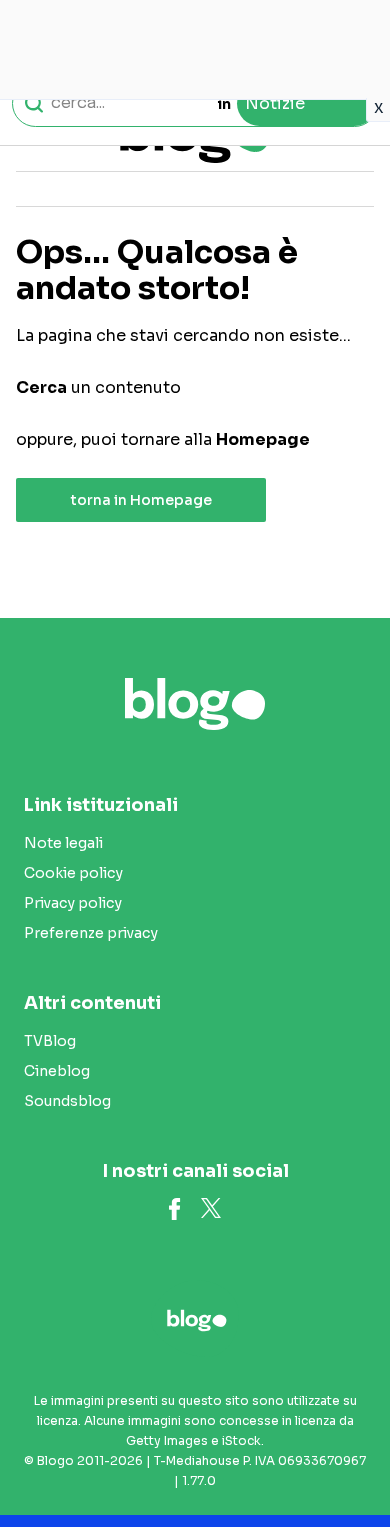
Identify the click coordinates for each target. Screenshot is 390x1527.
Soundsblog (67, 1101)
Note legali (63, 843)
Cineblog (57, 1071)
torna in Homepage (141, 500)
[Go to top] (350, 1461)
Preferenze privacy (91, 933)
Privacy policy (73, 903)
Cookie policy (73, 873)
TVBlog (50, 1041)
